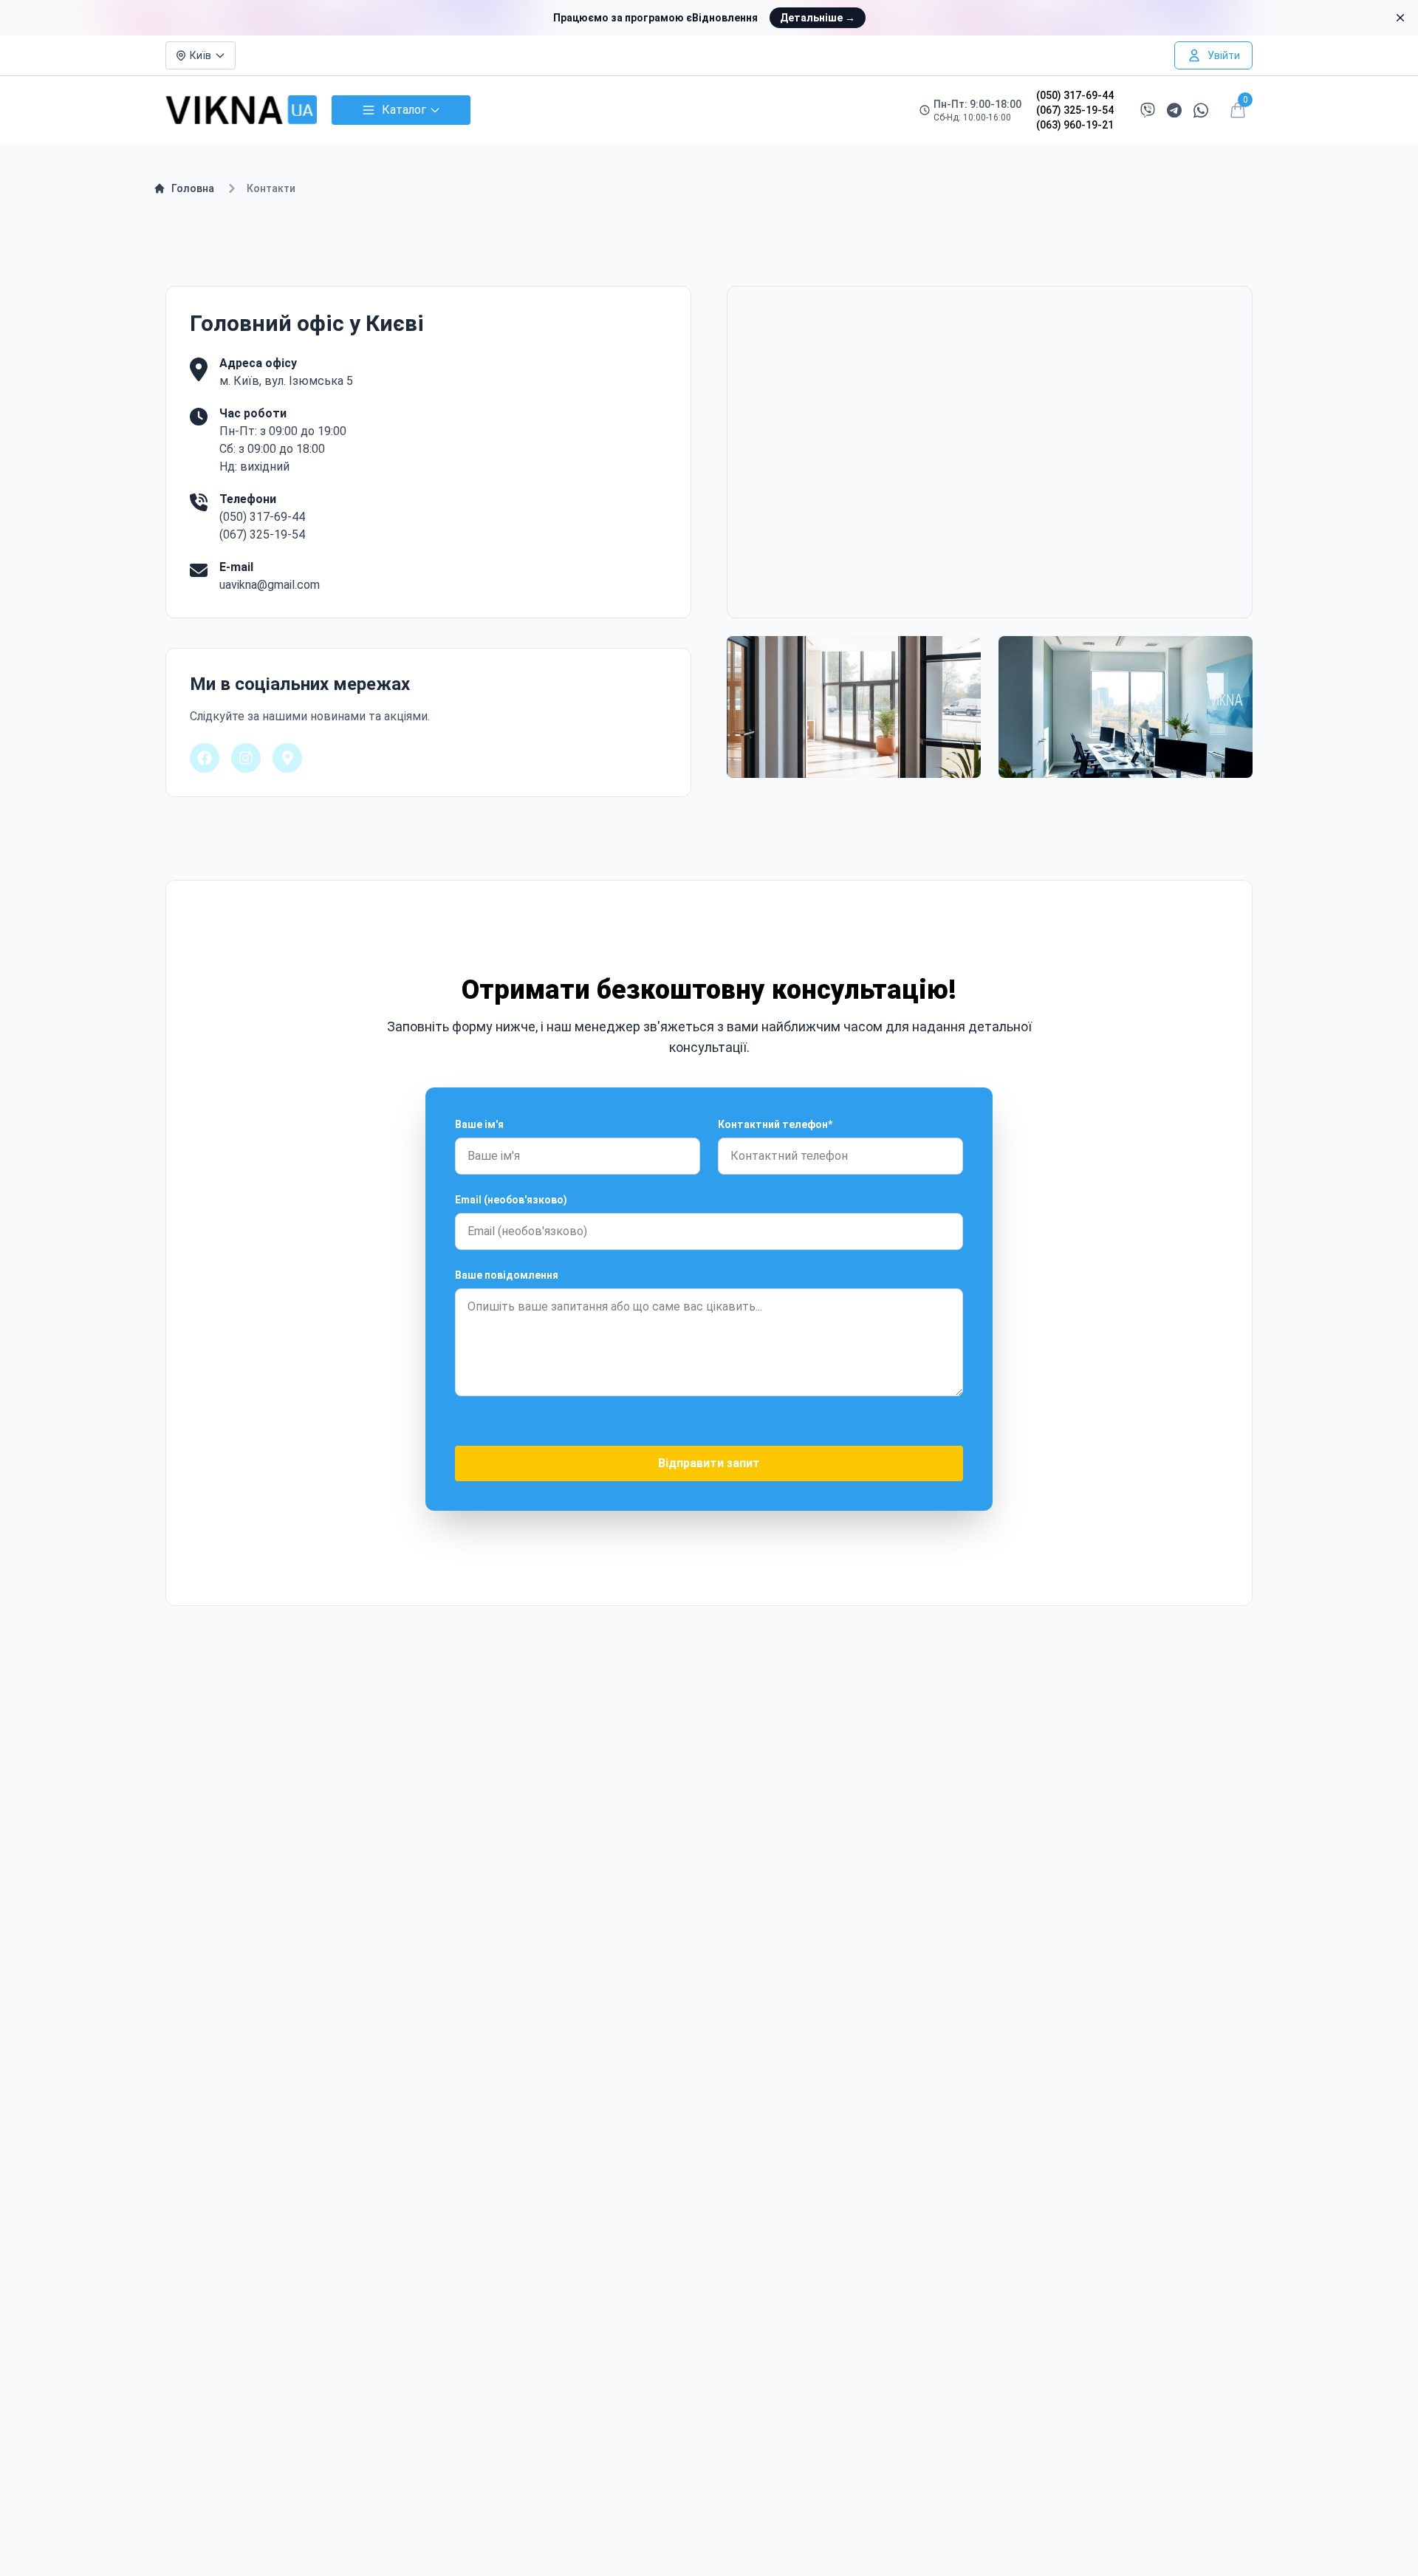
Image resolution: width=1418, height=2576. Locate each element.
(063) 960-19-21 (1075, 125)
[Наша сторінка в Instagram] (246, 758)
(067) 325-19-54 (1075, 110)
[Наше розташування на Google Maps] (287, 758)
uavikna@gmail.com (270, 585)
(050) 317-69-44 (1075, 95)
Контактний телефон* (775, 1124)
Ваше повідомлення (507, 1275)
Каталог (404, 110)
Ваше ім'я (479, 1124)
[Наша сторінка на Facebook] (205, 758)
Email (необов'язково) (511, 1200)
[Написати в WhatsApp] (1201, 110)
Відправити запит (709, 1463)
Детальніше (818, 18)
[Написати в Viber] (1148, 110)
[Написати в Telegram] (1174, 110)
